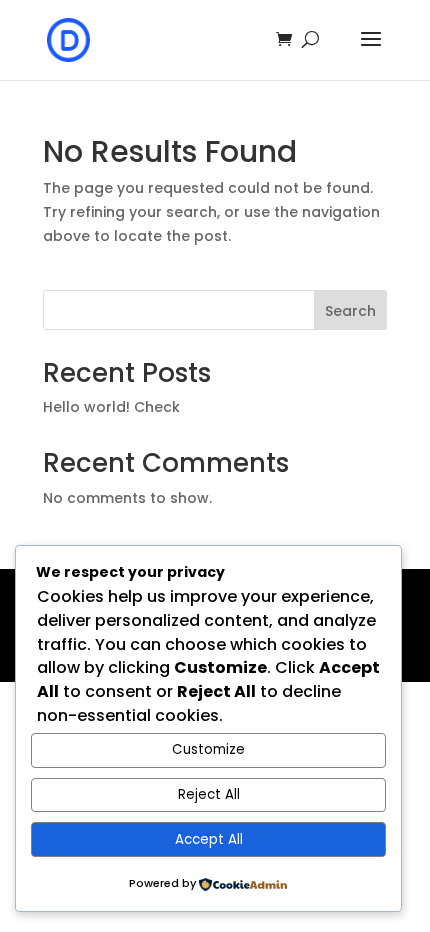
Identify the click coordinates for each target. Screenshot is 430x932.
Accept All (209, 839)
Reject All (209, 794)
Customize (208, 749)
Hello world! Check (111, 407)
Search (350, 311)
